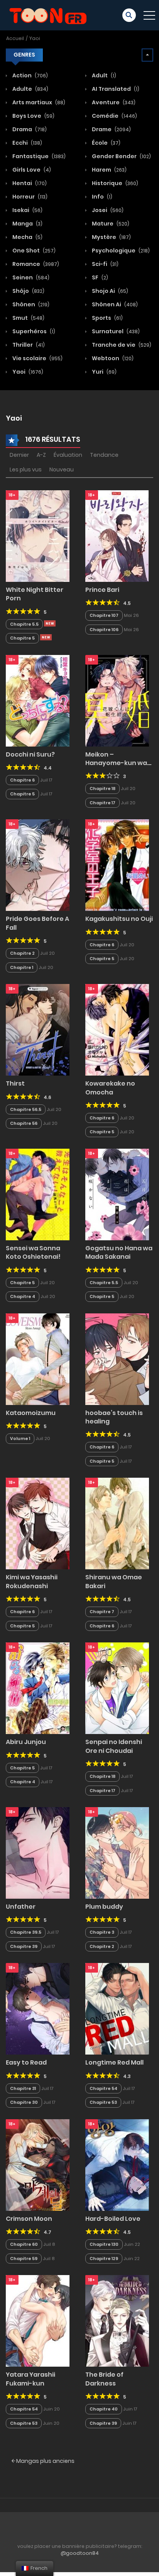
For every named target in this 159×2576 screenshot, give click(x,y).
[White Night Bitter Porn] (38, 536)
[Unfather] (38, 1853)
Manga (27, 224)
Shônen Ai (114, 304)
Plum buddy (104, 1907)
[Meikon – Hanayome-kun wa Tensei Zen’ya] (117, 700)
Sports (107, 318)
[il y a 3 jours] (50, 623)
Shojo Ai (109, 291)
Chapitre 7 (102, 1612)
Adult (103, 75)
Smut (28, 318)
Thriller (28, 345)
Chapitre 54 (103, 2088)
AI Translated (115, 89)
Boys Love (33, 116)
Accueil (15, 38)
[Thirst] (38, 1029)
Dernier (19, 455)
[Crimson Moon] (38, 2165)
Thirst (15, 1083)
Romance (35, 264)
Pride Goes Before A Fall (37, 923)
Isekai (27, 210)
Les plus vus (26, 469)
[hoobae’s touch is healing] (117, 1359)
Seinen (30, 277)
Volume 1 (20, 1438)
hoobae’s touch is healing (114, 1417)
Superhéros (33, 331)
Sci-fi (105, 264)
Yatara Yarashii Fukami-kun (30, 2379)
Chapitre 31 (23, 2088)
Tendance (104, 455)
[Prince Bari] (117, 536)
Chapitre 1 (22, 967)
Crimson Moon (29, 2219)
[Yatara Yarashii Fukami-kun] (38, 2320)
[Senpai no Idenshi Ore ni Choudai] (117, 1688)
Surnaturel (115, 331)
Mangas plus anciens (45, 2461)
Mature (110, 224)
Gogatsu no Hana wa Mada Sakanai (119, 1252)
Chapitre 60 (24, 2244)
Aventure (113, 102)
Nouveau (62, 469)
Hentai (29, 183)
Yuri (104, 372)
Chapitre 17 (102, 803)
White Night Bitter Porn (35, 594)
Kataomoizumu (31, 1413)
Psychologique (120, 251)
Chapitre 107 (104, 615)
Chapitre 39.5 (26, 1932)
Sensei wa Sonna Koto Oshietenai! (33, 1252)
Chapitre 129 (104, 2259)
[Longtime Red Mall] (117, 2008)
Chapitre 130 (104, 2244)
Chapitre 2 (22, 953)
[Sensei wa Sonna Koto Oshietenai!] (38, 1194)
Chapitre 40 (104, 2409)
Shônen (30, 304)
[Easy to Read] (38, 2008)
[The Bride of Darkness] (117, 2320)
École (106, 143)
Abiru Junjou (26, 1742)
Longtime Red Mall (114, 2062)
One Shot (33, 251)
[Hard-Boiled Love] (117, 2165)
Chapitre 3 (102, 1932)
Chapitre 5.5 (24, 624)
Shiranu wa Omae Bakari (114, 1581)
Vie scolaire (37, 358)
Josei (107, 210)
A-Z (41, 455)
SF (99, 277)
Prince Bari (102, 590)
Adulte (30, 89)
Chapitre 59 (24, 2259)
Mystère (111, 237)
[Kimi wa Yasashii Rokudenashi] (38, 1523)
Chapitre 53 (103, 2102)
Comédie (114, 116)
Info (101, 197)
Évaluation (68, 455)
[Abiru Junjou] (38, 1688)
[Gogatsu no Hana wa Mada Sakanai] (117, 1194)
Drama (29, 129)
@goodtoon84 (80, 2553)
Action (30, 75)
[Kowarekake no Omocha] (117, 1029)
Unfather (21, 1907)
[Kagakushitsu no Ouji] (117, 865)
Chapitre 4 (23, 1296)
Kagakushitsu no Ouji (119, 919)
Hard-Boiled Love (113, 2219)
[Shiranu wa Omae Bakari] (117, 1523)
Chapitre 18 (102, 789)
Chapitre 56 (24, 1123)
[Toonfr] (48, 15)
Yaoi (35, 38)
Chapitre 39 (24, 1946)
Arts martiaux (38, 102)
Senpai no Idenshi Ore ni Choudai (114, 1746)
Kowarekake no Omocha (110, 1088)
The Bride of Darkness (104, 2379)
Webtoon (112, 358)
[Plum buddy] (117, 1853)
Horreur (29, 197)
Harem (109, 170)
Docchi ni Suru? (30, 754)
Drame (111, 129)
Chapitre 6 (22, 780)
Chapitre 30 (24, 2102)
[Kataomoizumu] (38, 1359)
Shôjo (28, 291)
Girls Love (31, 170)
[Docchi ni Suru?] (38, 700)
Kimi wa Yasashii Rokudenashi (32, 1581)
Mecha (27, 237)
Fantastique (38, 156)
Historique (114, 183)
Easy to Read (26, 2062)
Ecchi (27, 143)
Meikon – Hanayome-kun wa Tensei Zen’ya (116, 763)
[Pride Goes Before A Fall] (38, 865)
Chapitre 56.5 (26, 1109)
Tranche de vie (121, 345)
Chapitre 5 (22, 638)
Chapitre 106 (104, 630)
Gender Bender (121, 156)
